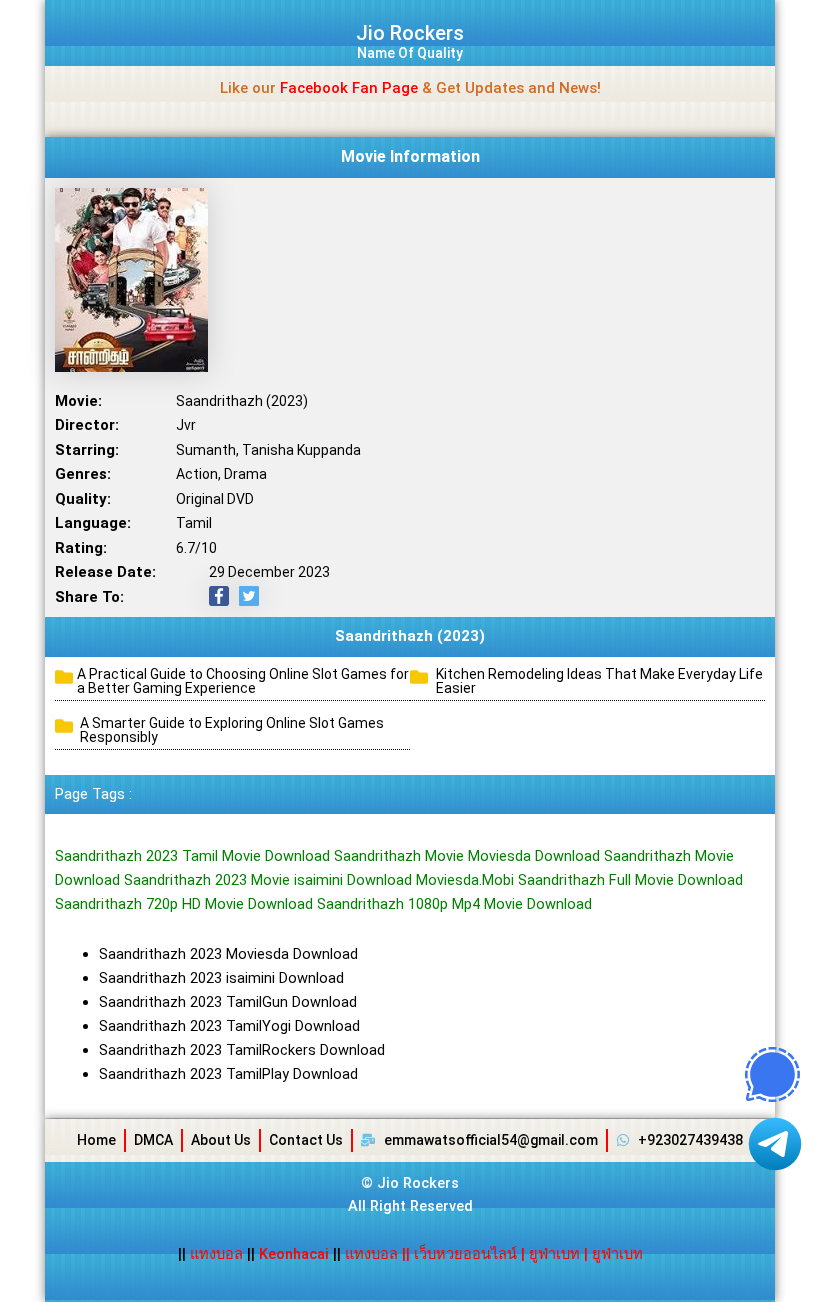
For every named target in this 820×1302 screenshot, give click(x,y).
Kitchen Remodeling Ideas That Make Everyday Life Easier (599, 681)
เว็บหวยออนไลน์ (465, 1254)
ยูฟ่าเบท (554, 1254)
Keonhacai (294, 1254)
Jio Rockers (410, 33)
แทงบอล (218, 1254)
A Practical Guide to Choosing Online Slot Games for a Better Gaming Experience (243, 681)
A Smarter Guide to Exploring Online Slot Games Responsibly (232, 730)
